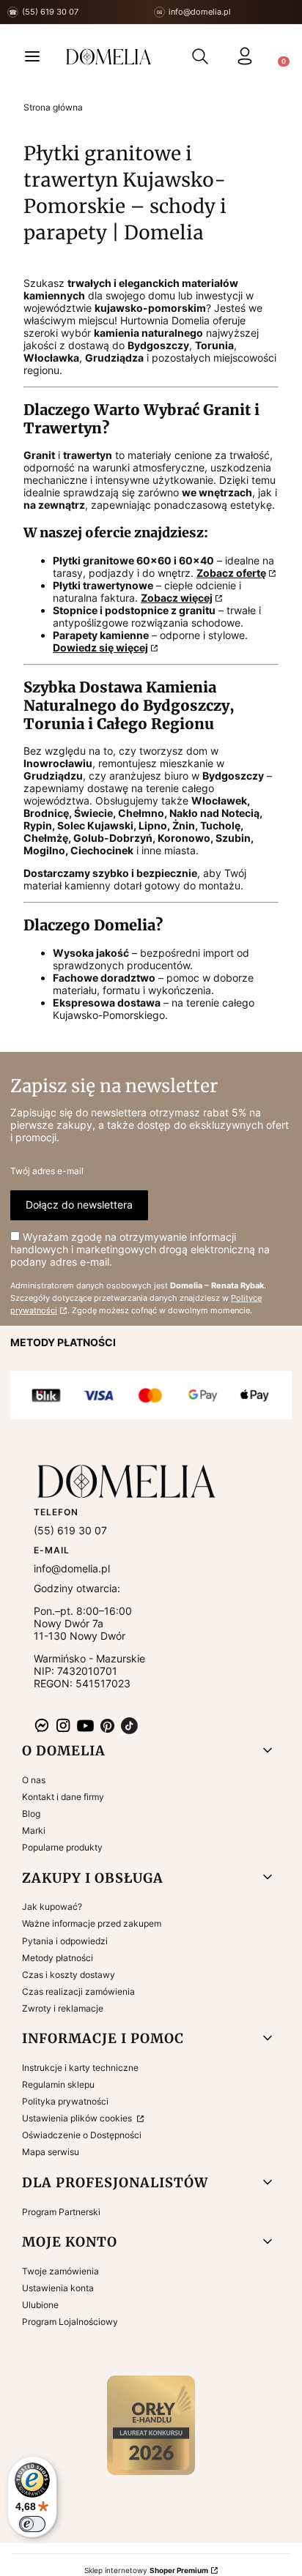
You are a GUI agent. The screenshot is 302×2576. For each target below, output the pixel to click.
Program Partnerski (61, 2212)
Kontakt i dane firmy (63, 1797)
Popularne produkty (62, 1847)
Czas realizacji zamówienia (78, 1991)
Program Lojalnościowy (70, 2322)
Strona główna (53, 107)
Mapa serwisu (51, 2152)
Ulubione (40, 2305)
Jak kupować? (52, 1907)
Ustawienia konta (58, 2288)
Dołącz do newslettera (79, 1205)
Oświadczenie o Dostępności (82, 2135)
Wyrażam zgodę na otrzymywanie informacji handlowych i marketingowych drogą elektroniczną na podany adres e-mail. (140, 1249)
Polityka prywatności (65, 2101)
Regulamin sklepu (58, 2084)
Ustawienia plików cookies (78, 2118)
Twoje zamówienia (60, 2271)
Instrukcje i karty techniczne (80, 2068)
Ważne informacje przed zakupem (92, 1923)
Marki (34, 1830)
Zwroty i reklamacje (63, 2008)
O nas (34, 1780)
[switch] (32, 2524)
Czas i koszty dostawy (69, 1975)
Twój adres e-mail (47, 1171)
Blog (31, 1814)
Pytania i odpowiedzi (65, 1941)
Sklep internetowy (146, 2570)
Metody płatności (58, 1958)
